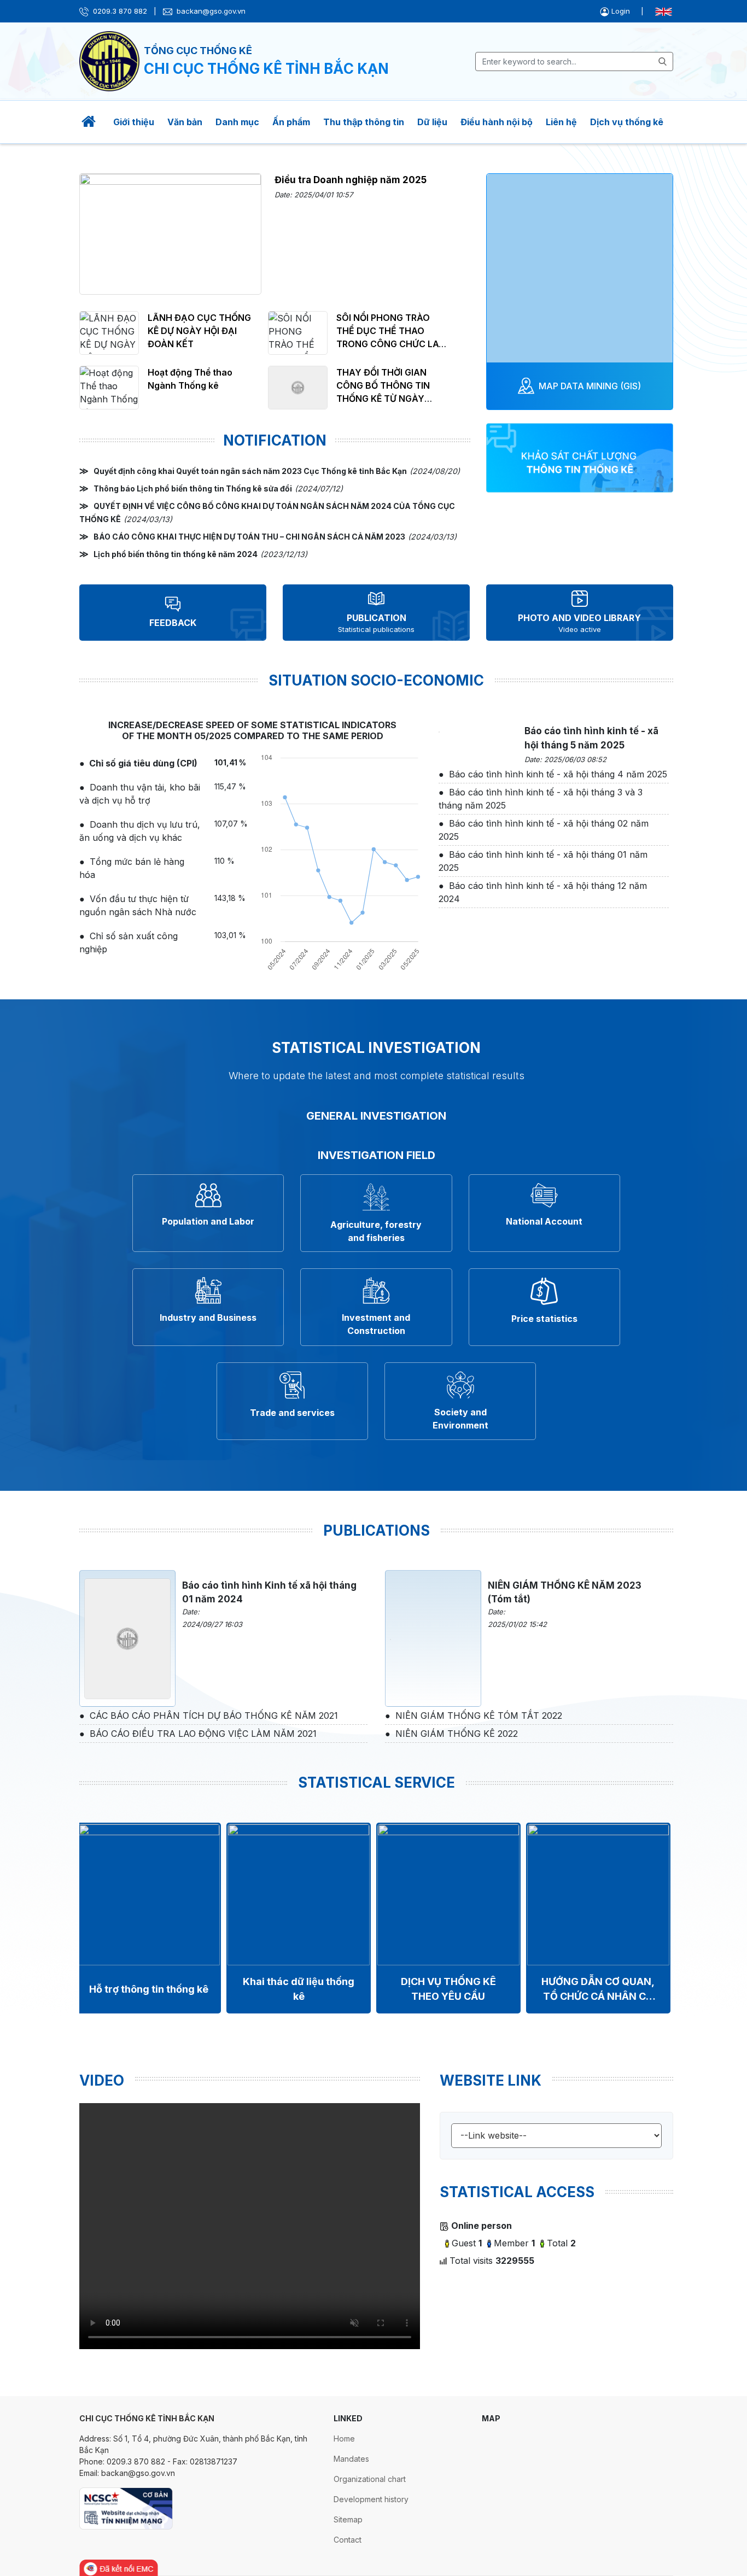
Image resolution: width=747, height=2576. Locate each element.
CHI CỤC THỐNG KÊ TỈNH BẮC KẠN (266, 69)
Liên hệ (561, 122)
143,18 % (230, 898)
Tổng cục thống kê (198, 51)
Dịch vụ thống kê (627, 122)
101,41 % (230, 762)
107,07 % (231, 824)
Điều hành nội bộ (497, 122)
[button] (616, 11)
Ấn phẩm (291, 122)
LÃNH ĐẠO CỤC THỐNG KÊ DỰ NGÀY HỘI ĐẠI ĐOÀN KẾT (199, 331)
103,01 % (230, 935)
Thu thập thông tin (364, 122)
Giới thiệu (134, 122)
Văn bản (185, 122)
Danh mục (237, 122)
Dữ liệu (432, 122)
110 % (224, 861)
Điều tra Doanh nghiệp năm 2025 (351, 180)
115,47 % (230, 786)
